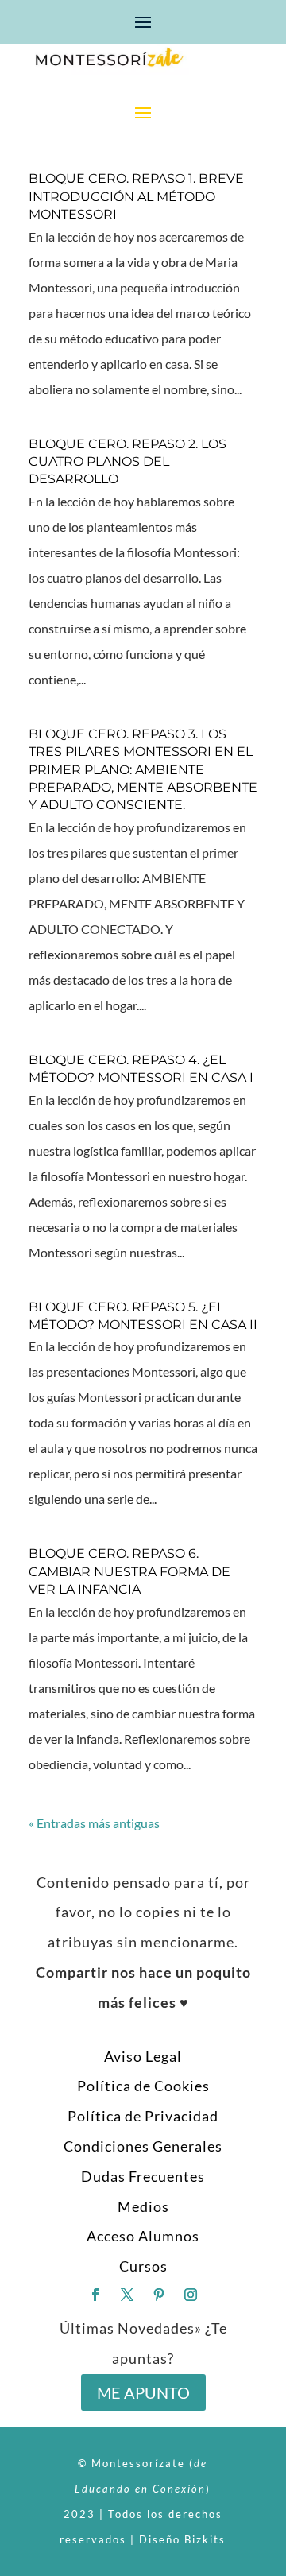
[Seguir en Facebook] (95, 2295)
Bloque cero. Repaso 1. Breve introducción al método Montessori (136, 196)
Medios (143, 2206)
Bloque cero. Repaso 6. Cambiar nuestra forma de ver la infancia (129, 1571)
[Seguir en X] (127, 2295)
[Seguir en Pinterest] (159, 2295)
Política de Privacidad (143, 2116)
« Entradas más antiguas (94, 1823)
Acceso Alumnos (143, 2236)
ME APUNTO (143, 2392)
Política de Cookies (143, 2086)
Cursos (143, 2266)
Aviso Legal (143, 2056)
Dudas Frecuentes (143, 2176)
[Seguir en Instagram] (191, 2295)
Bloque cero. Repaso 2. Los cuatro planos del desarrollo (128, 462)
